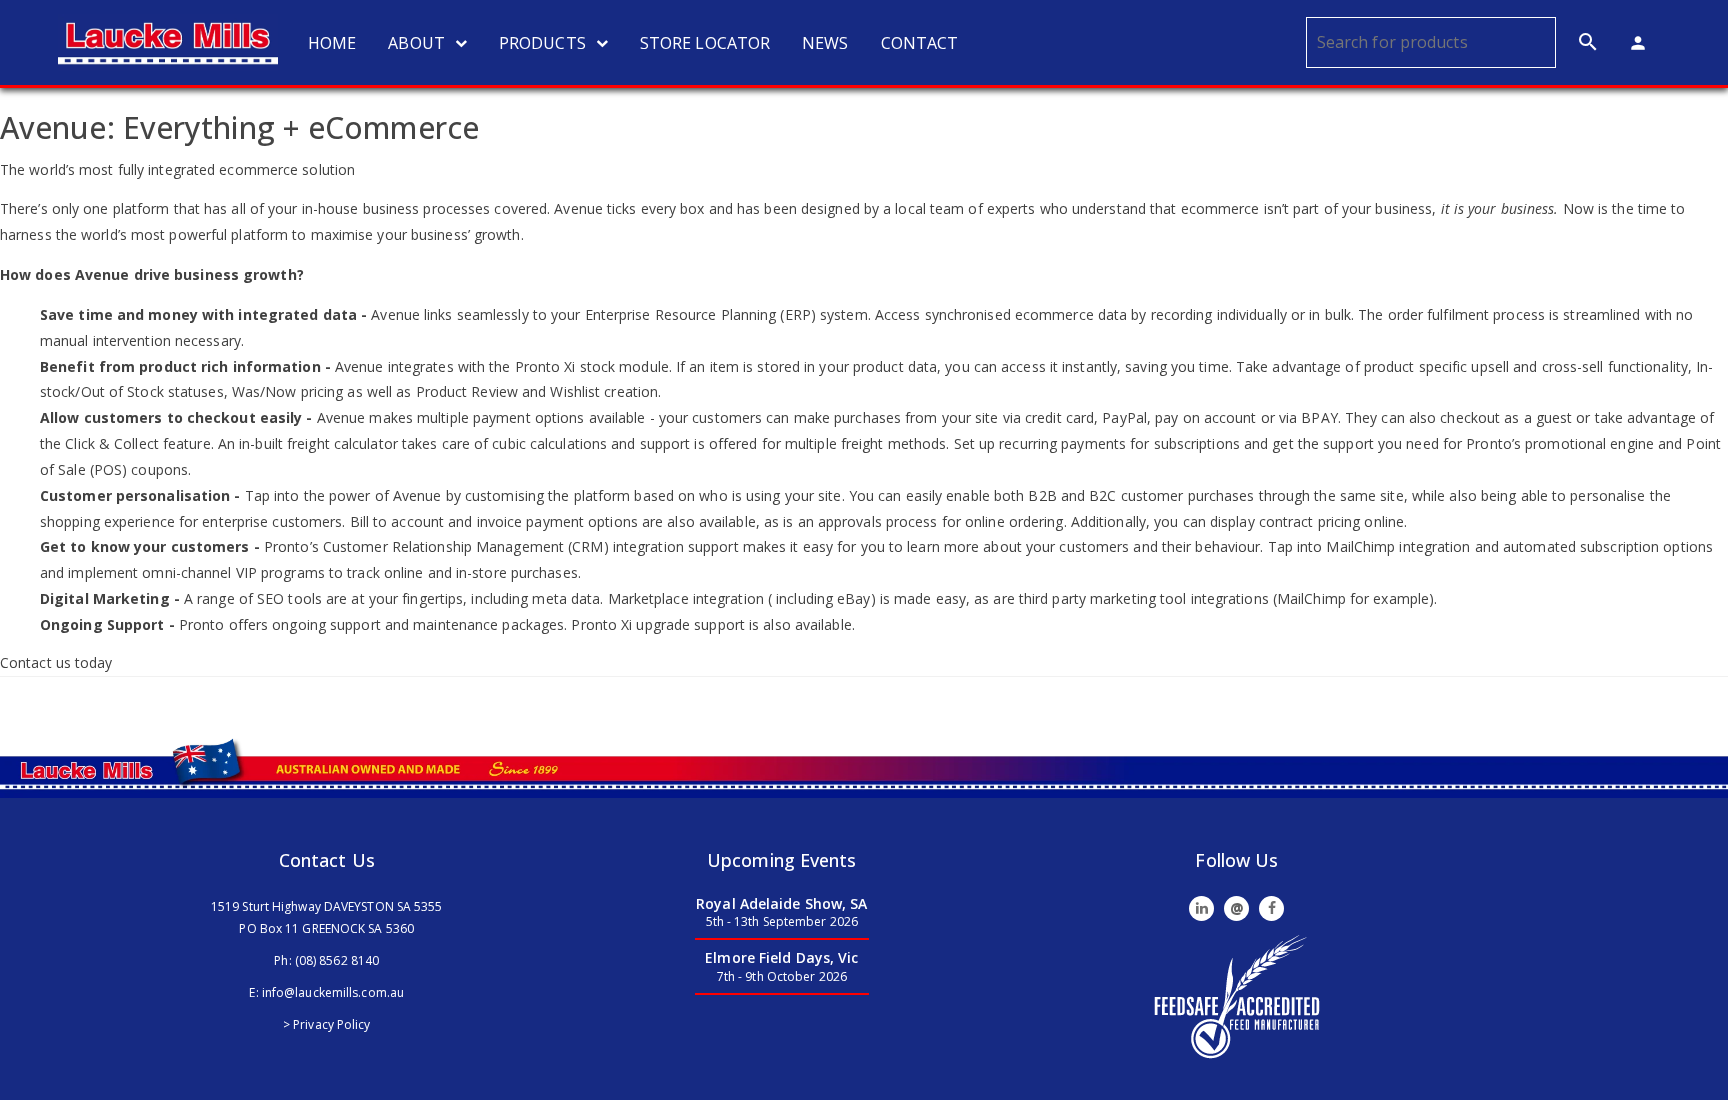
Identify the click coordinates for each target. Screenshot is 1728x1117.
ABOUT (416, 43)
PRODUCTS (542, 43)
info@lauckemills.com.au (333, 992)
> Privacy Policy (327, 1024)
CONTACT (920, 43)
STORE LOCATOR (705, 43)
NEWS (825, 43)
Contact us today (56, 662)
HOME (332, 43)
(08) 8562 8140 (337, 960)
